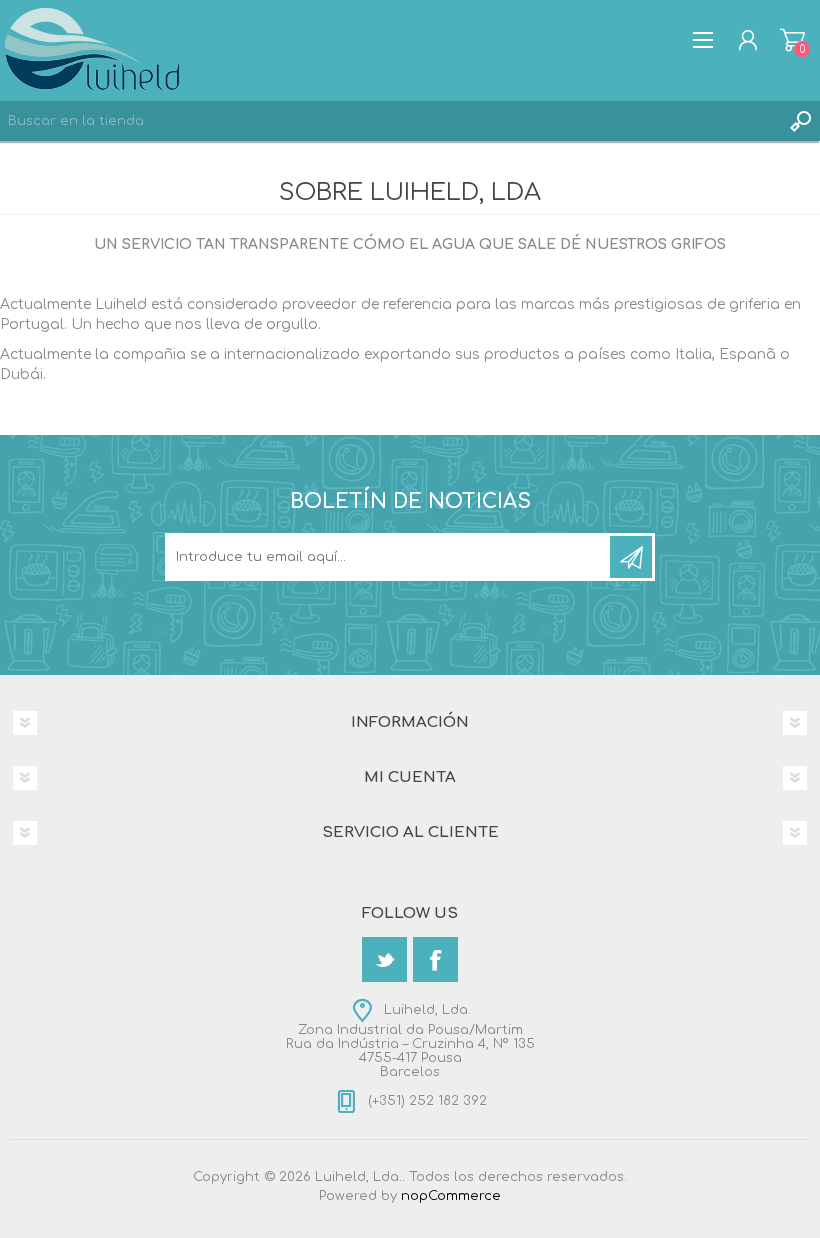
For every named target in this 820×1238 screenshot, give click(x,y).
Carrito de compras (792, 40)
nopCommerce (451, 1196)
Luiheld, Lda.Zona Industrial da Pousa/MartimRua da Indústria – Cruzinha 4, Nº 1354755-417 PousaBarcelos (410, 1041)
